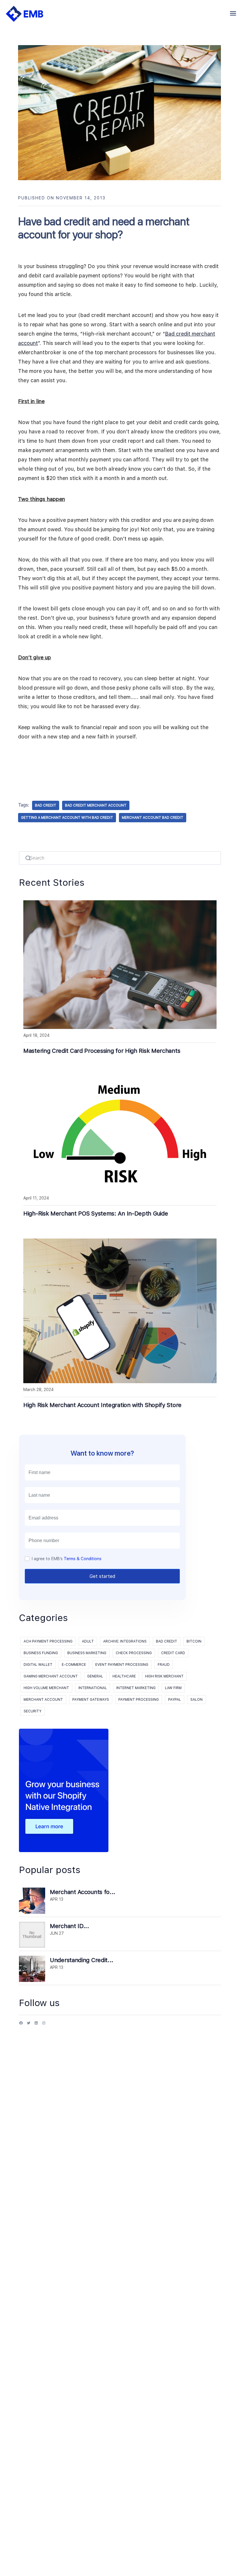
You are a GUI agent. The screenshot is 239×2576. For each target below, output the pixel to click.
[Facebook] (21, 2025)
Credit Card (173, 1653)
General (95, 1676)
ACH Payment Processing (48, 1641)
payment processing (139, 1700)
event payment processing (122, 1665)
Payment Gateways (91, 1700)
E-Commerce (74, 1665)
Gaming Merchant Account (51, 1676)
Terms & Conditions (83, 1559)
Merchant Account (43, 1700)
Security (32, 1711)
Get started (102, 1576)
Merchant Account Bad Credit (153, 818)
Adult (88, 1641)
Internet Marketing (136, 1688)
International (93, 1688)
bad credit (46, 805)
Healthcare (124, 1676)
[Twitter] (29, 2025)
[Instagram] (44, 2025)
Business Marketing (87, 1653)
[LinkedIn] (36, 2025)
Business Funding (41, 1653)
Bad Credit (167, 1641)
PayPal (175, 1700)
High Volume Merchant (46, 1688)
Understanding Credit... (82, 1960)
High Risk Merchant (164, 1676)
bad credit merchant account (96, 805)
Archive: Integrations (125, 1641)
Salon (196, 1700)
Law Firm (173, 1688)
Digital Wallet (38, 1665)
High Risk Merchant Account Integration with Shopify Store (102, 1405)
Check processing (134, 1653)
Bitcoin (194, 1641)
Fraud (164, 1665)
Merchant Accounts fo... (83, 1892)
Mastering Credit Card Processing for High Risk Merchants (102, 1051)
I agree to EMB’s (67, 1559)
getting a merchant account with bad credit (67, 818)
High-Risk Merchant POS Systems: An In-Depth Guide (96, 1213)
